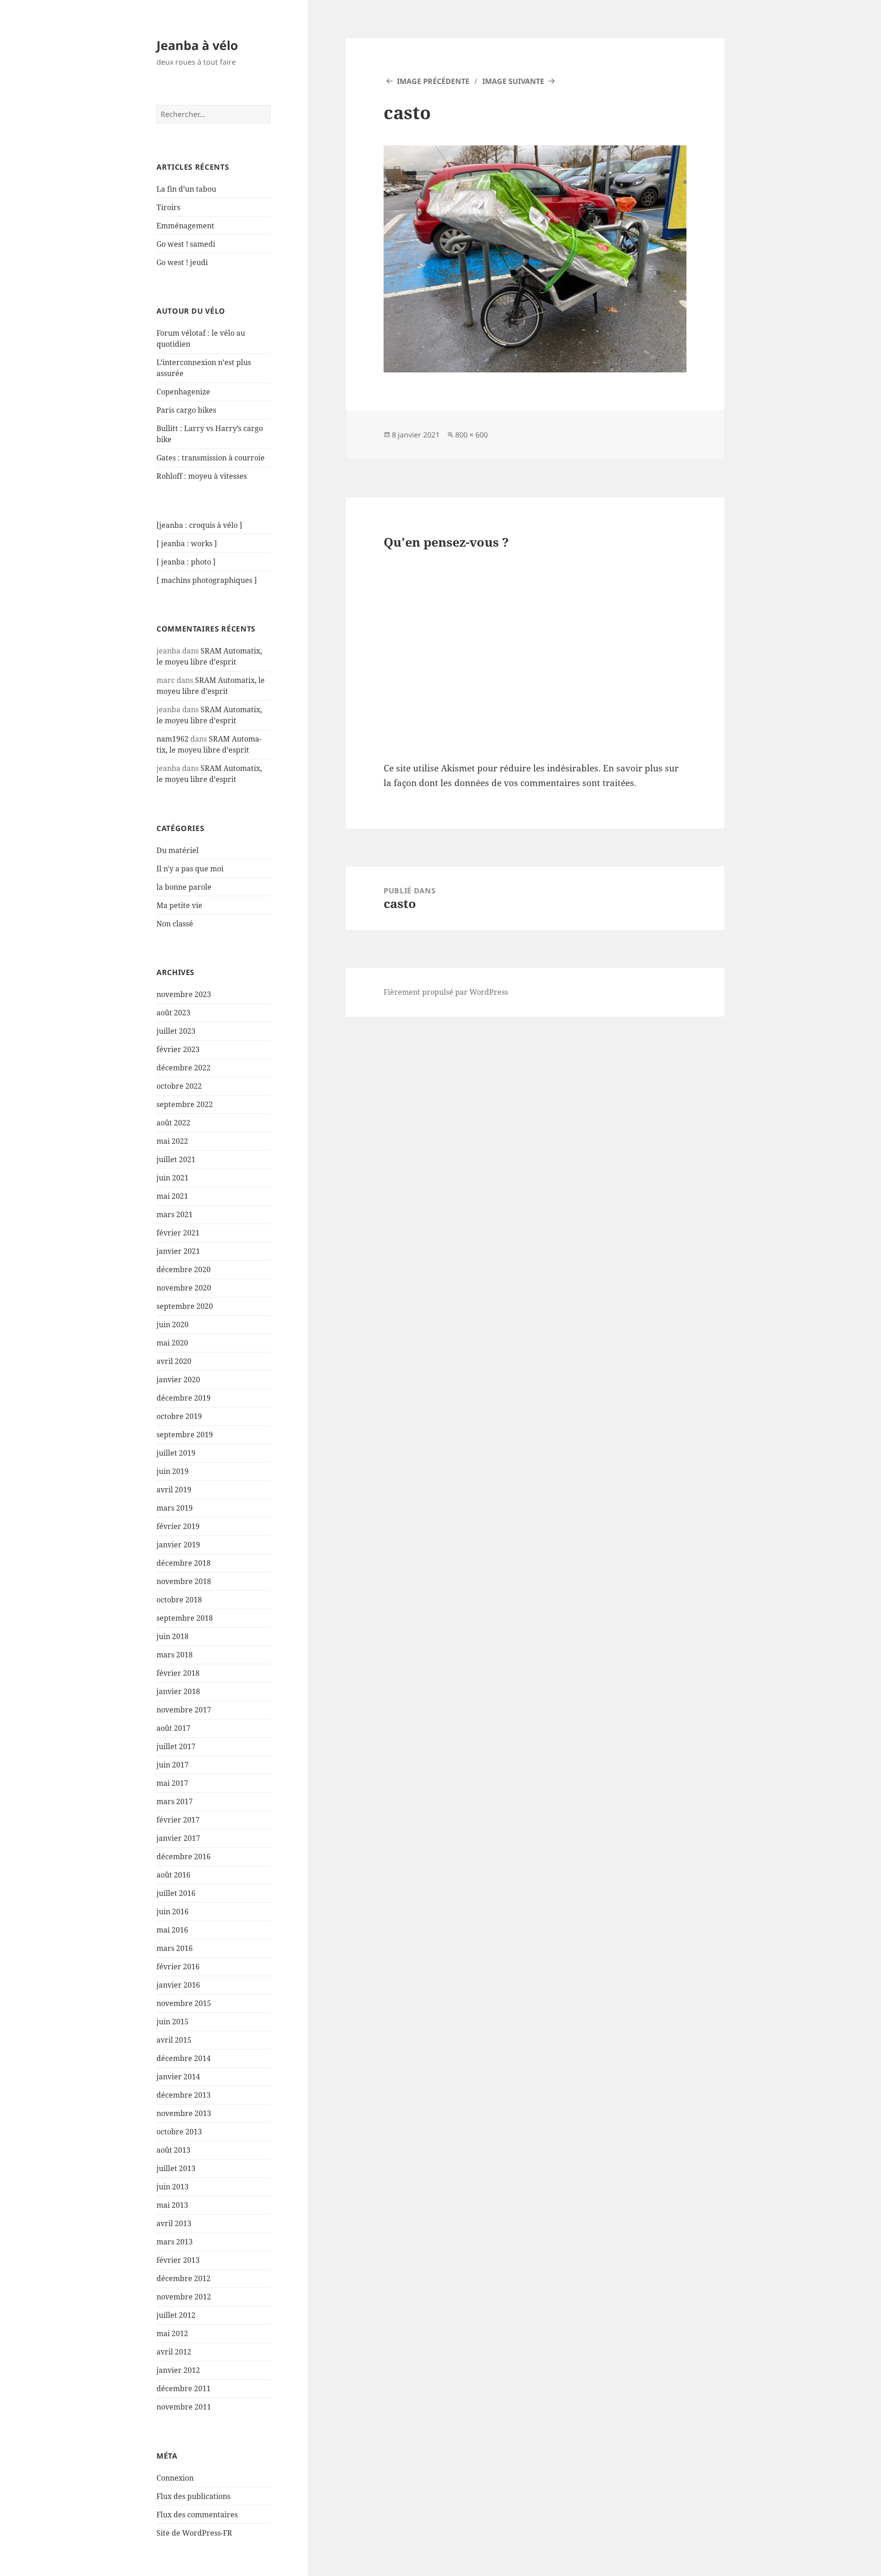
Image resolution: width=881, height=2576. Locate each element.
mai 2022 (172, 1141)
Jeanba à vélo (197, 45)
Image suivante (513, 81)
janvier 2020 (178, 1379)
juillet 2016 (176, 1893)
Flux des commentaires (197, 2515)
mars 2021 (175, 1214)
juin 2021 (173, 1178)
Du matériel (178, 850)
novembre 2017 (184, 1710)
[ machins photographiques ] (207, 580)
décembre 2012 (184, 2278)
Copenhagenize (183, 392)
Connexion (175, 2478)
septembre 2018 (185, 1618)
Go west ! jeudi (182, 262)
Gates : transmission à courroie (211, 458)
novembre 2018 (184, 1581)
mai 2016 (172, 1930)
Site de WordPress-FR (194, 2533)
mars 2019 (175, 1508)
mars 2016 (175, 1948)
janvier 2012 (178, 2370)
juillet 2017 (176, 1746)
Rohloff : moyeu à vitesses (202, 476)
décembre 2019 (184, 1398)
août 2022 (173, 1123)
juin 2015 (173, 2022)
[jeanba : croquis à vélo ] (199, 525)
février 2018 (178, 1673)
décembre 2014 (184, 2058)
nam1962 (173, 739)
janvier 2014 (178, 2077)
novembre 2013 (184, 2113)
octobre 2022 (179, 1086)
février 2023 (178, 1049)
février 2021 (178, 1233)
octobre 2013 (179, 2132)
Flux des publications (193, 2496)
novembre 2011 (184, 2407)
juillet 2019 (176, 1453)
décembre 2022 (184, 1068)
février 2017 (178, 1820)
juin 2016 (173, 1911)
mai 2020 (172, 1343)
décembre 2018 (184, 1563)
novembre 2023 (184, 994)
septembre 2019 (185, 1435)
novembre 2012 (184, 2297)
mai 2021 (172, 1196)
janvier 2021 (178, 1251)
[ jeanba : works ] (187, 543)
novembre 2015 (184, 2003)
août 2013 (173, 2150)
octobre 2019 (179, 1416)
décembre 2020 (184, 1269)
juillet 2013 (176, 2168)
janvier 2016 (178, 1985)
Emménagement (185, 226)
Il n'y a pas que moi (190, 869)
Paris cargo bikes (186, 410)
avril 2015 (174, 2040)
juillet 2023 (176, 1031)
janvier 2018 (178, 1691)
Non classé (175, 924)
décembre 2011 (184, 2388)
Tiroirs (168, 207)
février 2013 (178, 2260)
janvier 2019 (178, 1545)
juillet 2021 (176, 1159)
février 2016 (178, 1967)
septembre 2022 (185, 1104)
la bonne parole (184, 887)
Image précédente (433, 81)
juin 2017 (173, 1765)
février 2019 (178, 1526)
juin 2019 (173, 1471)
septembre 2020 (185, 1306)
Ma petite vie (179, 905)
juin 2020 (173, 1324)
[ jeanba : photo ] (186, 562)
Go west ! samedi (186, 244)
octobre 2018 (179, 1600)
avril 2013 (174, 2223)
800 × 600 (471, 435)
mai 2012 (172, 2333)
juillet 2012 (176, 2315)
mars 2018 (175, 1655)
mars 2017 (175, 1801)
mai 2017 (172, 1783)
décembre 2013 (184, 2095)
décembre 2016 (184, 1856)
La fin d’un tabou (186, 189)
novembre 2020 (184, 1288)
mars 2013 (175, 2242)
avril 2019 (174, 1490)
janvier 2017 (178, 1838)
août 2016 (173, 1875)
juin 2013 (173, 2187)
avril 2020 (174, 1361)
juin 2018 (173, 1636)
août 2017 (173, 1728)
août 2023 (173, 1013)
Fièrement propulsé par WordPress (446, 992)
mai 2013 (172, 2205)
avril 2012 (174, 2352)
